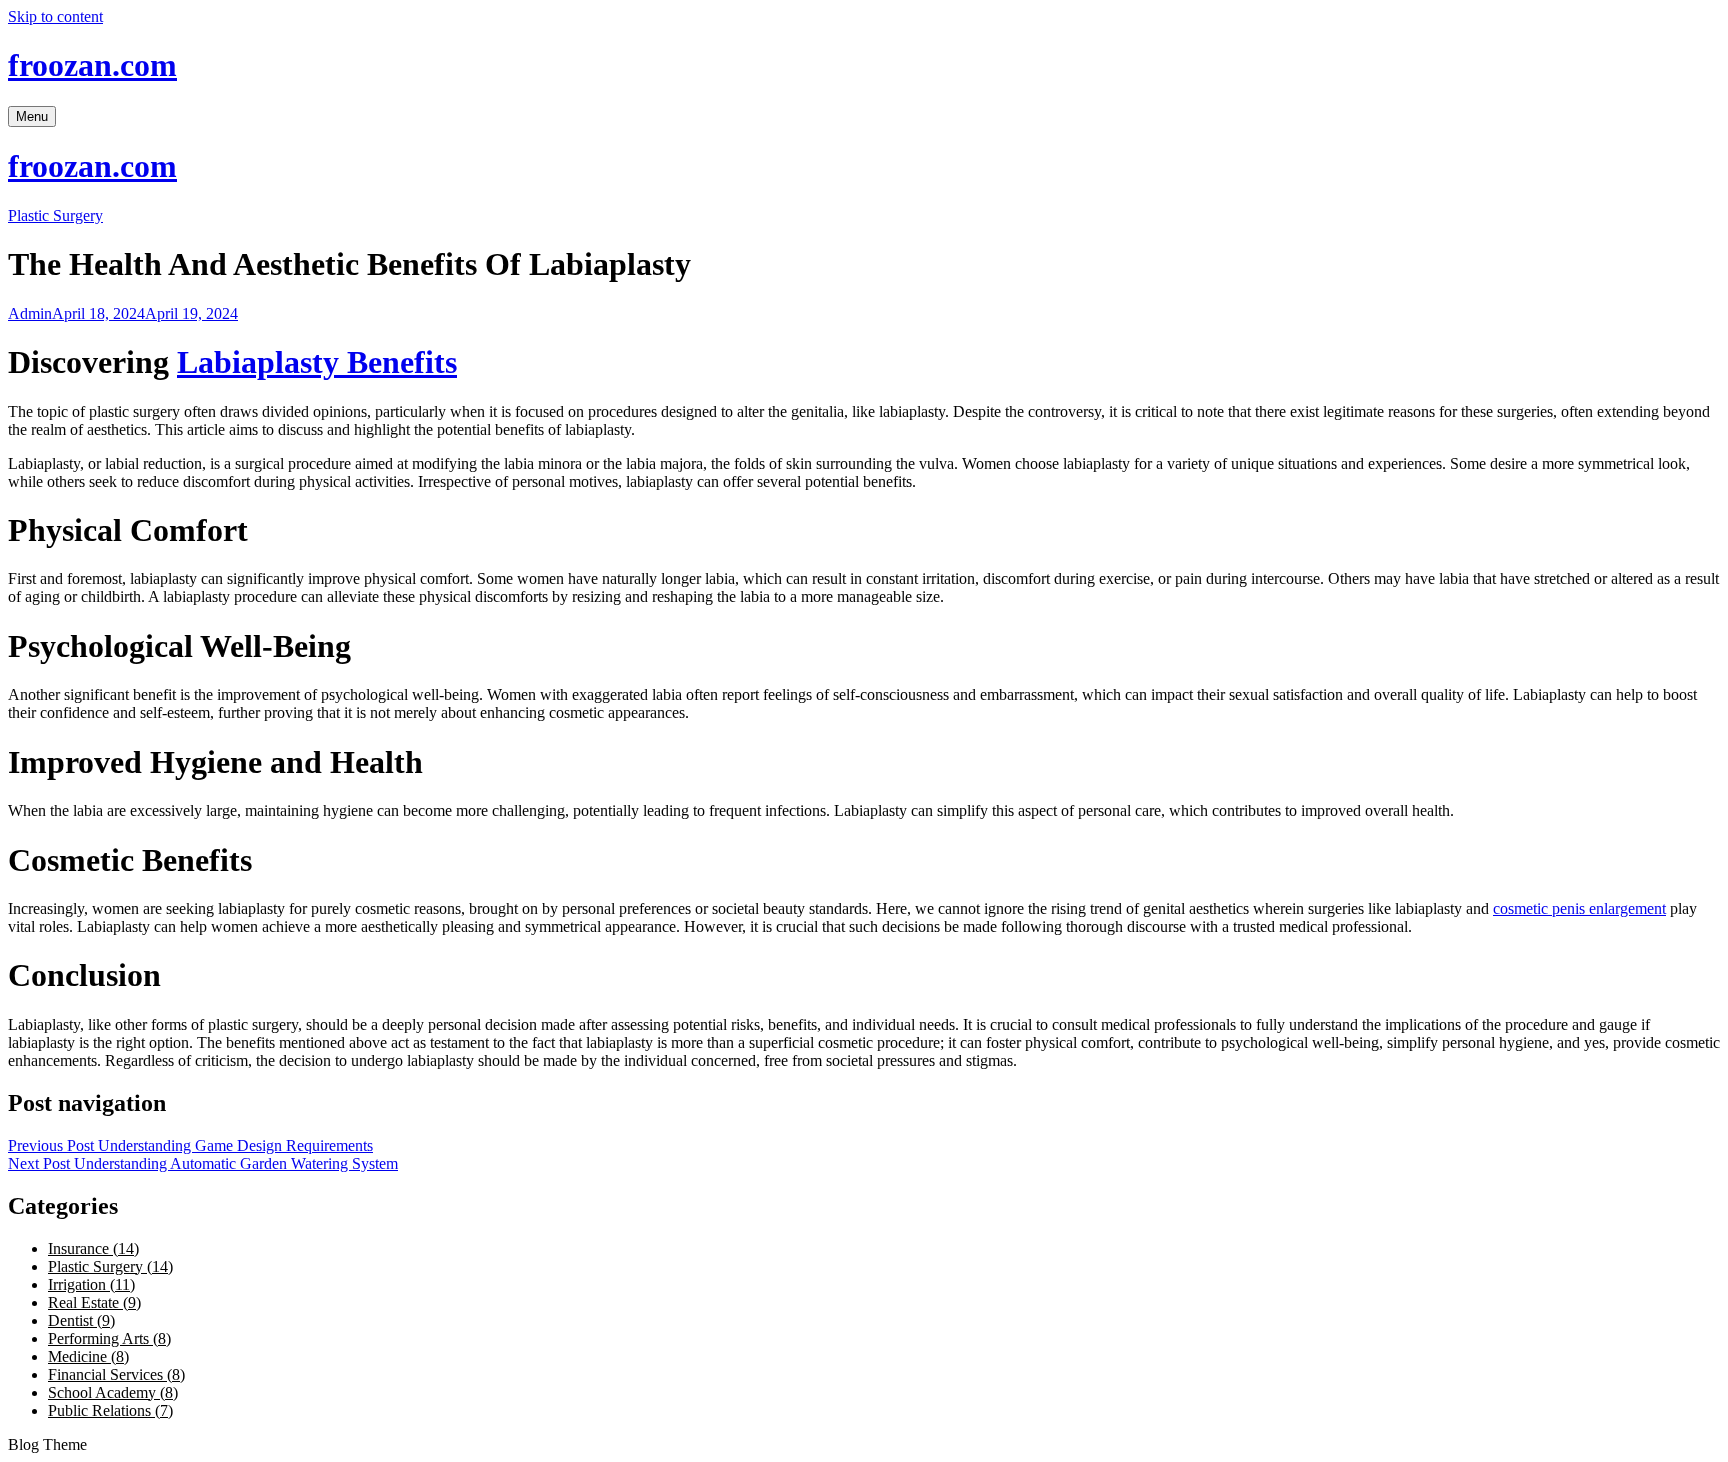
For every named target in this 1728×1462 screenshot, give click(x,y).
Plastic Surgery (55, 215)
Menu (32, 116)
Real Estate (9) (94, 1302)
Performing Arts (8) (109, 1338)
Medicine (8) (88, 1356)
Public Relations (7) (110, 1410)
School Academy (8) (113, 1392)
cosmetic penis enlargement (1579, 908)
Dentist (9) (81, 1320)
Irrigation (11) (91, 1284)
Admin (30, 313)
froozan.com (92, 65)
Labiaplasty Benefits (317, 362)
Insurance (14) (93, 1248)
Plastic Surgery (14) (110, 1266)
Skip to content (55, 16)
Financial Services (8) (116, 1374)
